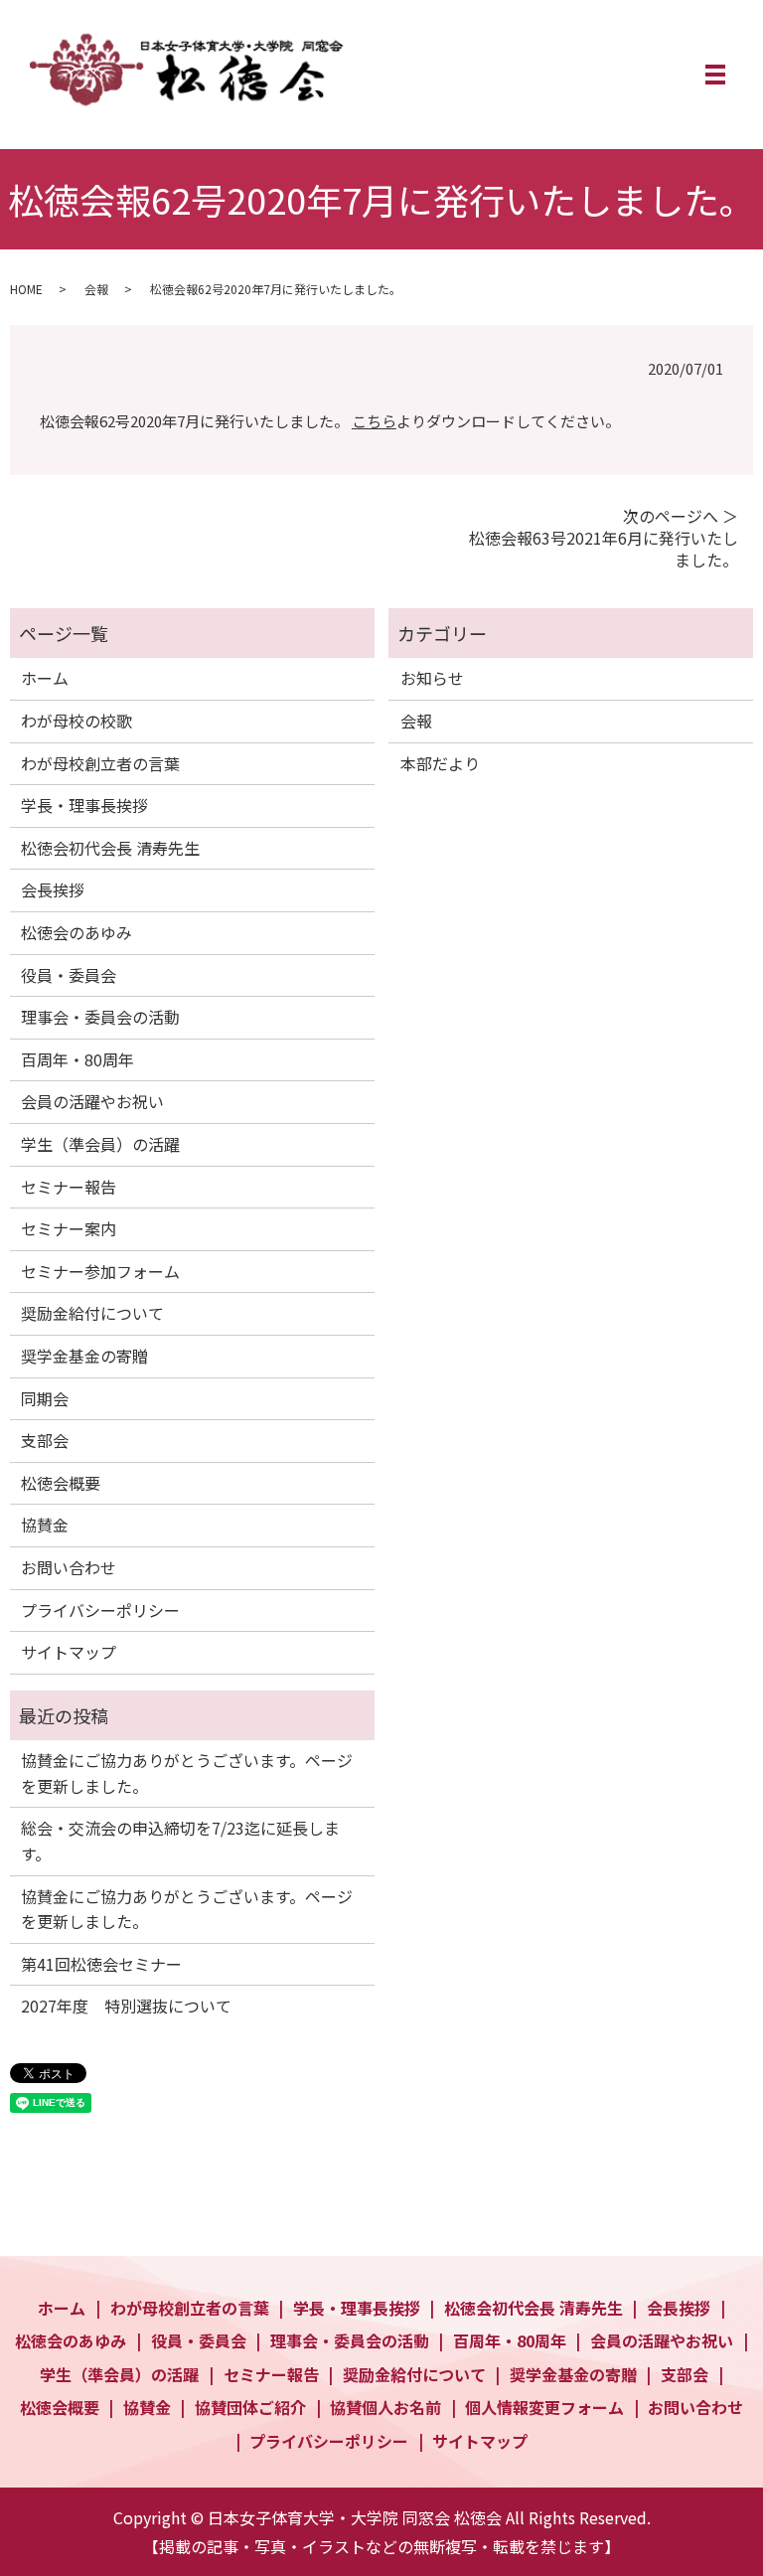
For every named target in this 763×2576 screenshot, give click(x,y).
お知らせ (432, 678)
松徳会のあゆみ (76, 932)
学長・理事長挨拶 (84, 805)
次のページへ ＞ (681, 516)
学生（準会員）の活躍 (100, 1144)
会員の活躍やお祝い (92, 1101)
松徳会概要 (61, 1483)
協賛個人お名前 (385, 2407)
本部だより (440, 763)
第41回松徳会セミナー (101, 1964)
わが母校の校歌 (76, 721)
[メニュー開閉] (715, 75)
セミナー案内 (69, 1228)
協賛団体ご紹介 (250, 2407)
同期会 (45, 1398)
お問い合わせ (69, 1567)
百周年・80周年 (77, 1059)
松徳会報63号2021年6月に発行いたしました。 (604, 549)
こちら (374, 421)
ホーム (45, 678)
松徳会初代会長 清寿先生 (110, 848)
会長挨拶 (53, 889)
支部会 (45, 1440)
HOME (26, 289)
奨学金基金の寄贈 (84, 1356)
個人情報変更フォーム (544, 2407)
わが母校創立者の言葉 (100, 763)
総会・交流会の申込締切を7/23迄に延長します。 (180, 1841)
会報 (96, 289)
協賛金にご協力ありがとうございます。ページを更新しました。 (187, 1773)
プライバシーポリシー (100, 1610)
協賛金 (45, 1525)
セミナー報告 (69, 1187)
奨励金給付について (92, 1313)
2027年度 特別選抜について (126, 2006)
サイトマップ (69, 1652)
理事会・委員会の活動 (100, 1017)
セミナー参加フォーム (100, 1271)
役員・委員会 (69, 975)
